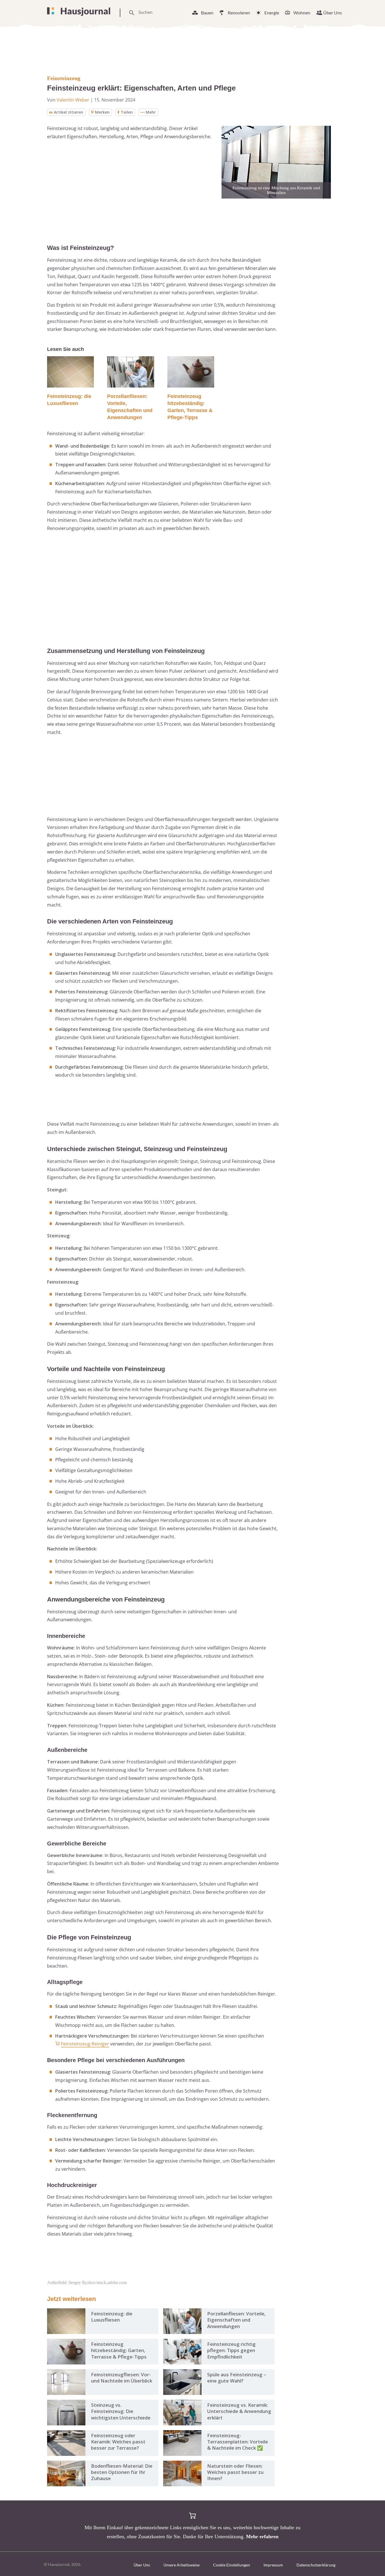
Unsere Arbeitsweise (182, 2565)
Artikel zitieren (68, 112)
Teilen (127, 112)
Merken (102, 112)
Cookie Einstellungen (232, 2565)
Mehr (151, 112)
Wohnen (302, 13)
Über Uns (333, 13)
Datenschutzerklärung (316, 2565)
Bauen (207, 13)
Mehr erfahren (262, 2537)
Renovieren (239, 13)
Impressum (273, 2565)
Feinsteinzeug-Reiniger (85, 2044)
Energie (272, 13)
